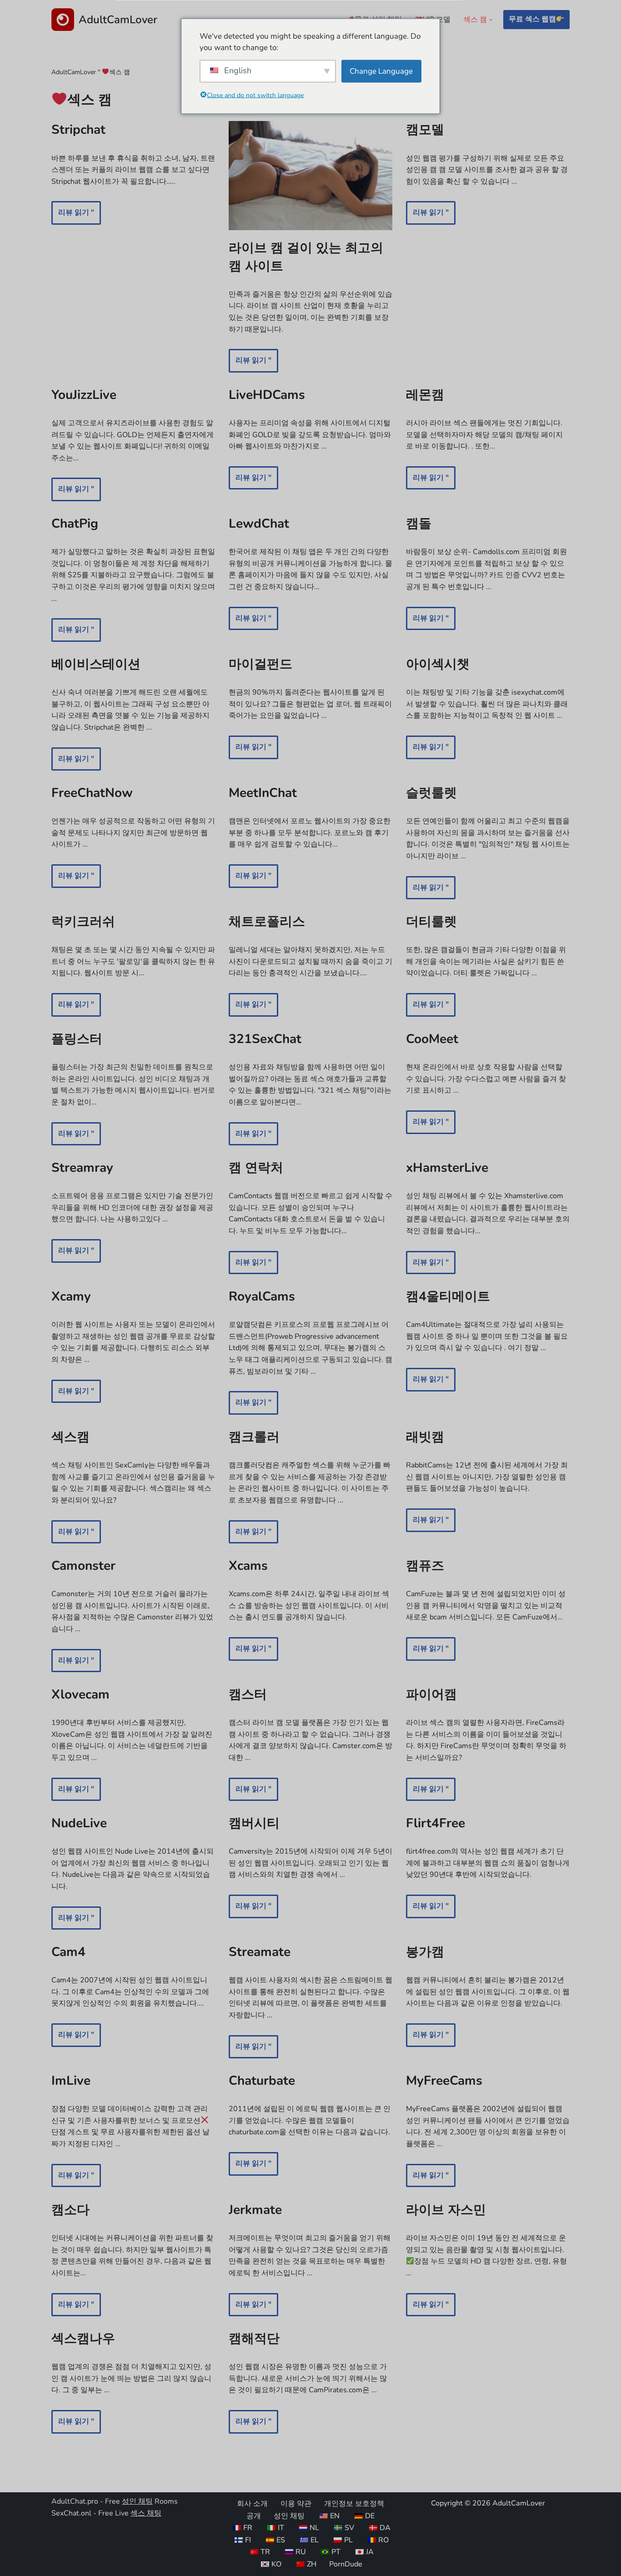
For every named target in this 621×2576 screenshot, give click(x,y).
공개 (254, 2516)
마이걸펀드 (260, 664)
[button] (491, 20)
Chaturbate (262, 2081)
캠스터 (248, 1694)
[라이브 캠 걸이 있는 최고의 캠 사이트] (310, 176)
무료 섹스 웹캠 (532, 19)
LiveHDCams (267, 395)
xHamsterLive (447, 1168)
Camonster (83, 1566)
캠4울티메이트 (448, 1296)
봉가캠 (425, 1952)
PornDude (346, 2564)
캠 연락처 (256, 1168)
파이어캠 (431, 1694)
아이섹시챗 (438, 664)
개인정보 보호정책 (354, 2504)
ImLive (71, 2081)
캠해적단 (254, 2339)
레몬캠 (425, 395)
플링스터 (77, 1039)
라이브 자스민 (446, 2210)
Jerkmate (255, 2210)
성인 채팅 (137, 2501)
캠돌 (419, 524)
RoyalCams (262, 1296)
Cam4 (68, 1952)
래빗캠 (425, 1437)
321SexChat (265, 1039)
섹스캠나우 (83, 2339)
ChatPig (75, 524)
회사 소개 (252, 2504)
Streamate (260, 1952)
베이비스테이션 (96, 664)
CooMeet (432, 1039)
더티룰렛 (431, 922)
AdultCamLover (74, 72)
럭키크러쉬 (83, 922)
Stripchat (78, 130)
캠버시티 (254, 1823)
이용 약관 (296, 2504)
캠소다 (70, 2210)
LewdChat (259, 524)
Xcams (248, 1566)
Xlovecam (80, 1694)
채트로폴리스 (267, 922)
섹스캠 (70, 1437)
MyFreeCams (444, 2081)
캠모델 (425, 130)
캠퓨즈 (425, 1566)
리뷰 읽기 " (73, 216)
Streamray (82, 1168)
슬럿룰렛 (431, 793)
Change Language (381, 71)
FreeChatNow (92, 793)
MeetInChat (263, 793)
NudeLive (79, 1823)
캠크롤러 (254, 1437)
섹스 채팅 (146, 2513)
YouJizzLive (84, 395)
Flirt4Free (436, 1823)
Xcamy (71, 1296)
